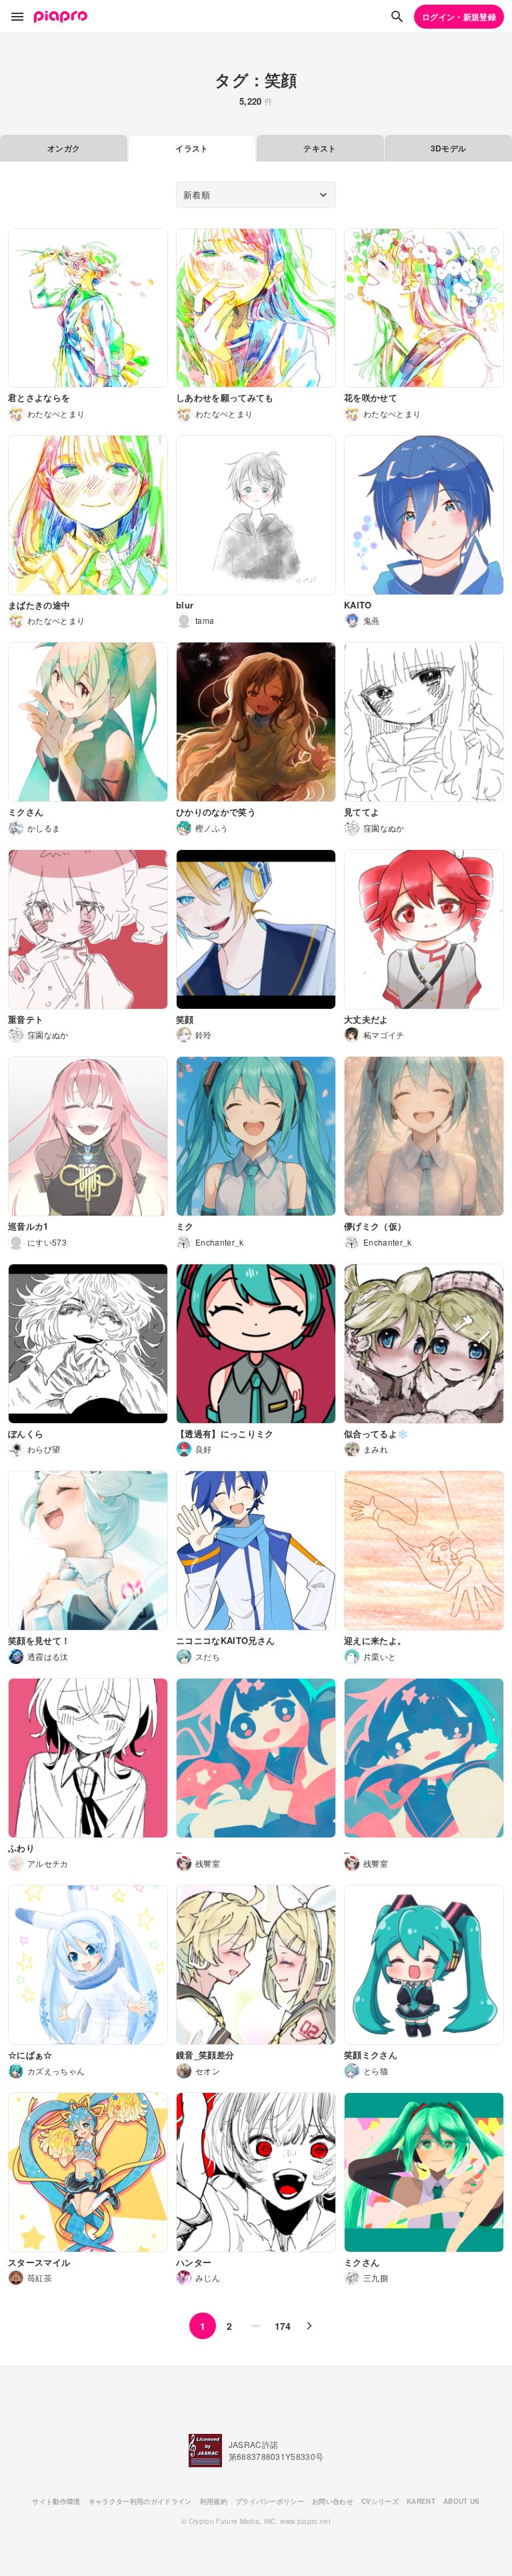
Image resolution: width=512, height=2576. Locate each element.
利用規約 (214, 2501)
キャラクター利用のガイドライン (140, 2501)
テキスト (320, 148)
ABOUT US (462, 2501)
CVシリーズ (380, 2501)
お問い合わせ (333, 2501)
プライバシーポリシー (270, 2501)
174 (283, 2326)
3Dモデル (449, 148)
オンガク (64, 148)
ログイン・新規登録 (459, 17)
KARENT (421, 2501)
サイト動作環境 (56, 2501)
